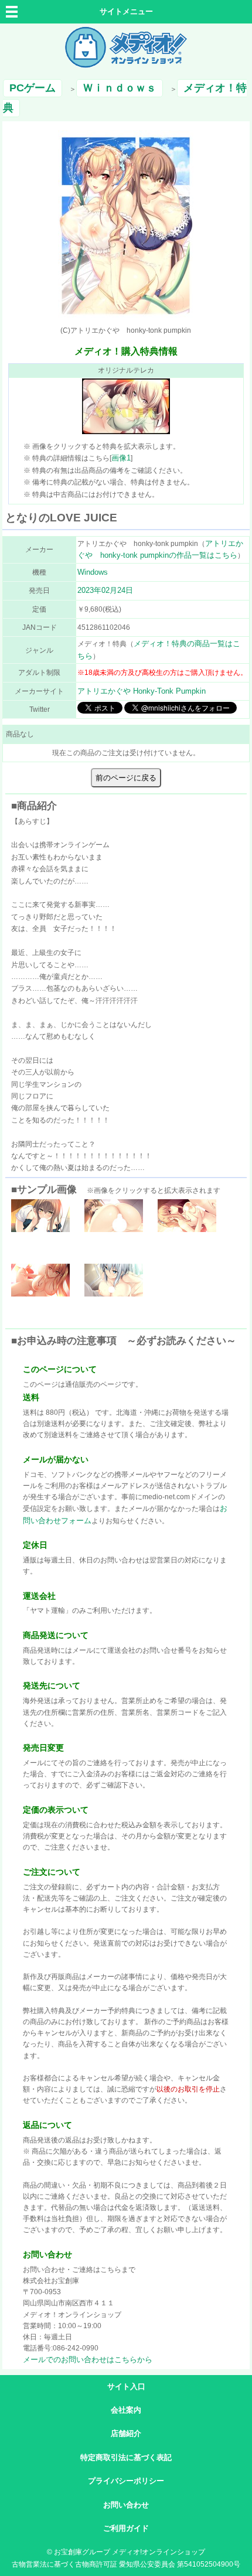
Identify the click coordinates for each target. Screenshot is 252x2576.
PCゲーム (33, 88)
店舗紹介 (126, 2433)
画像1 (121, 458)
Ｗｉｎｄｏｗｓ (120, 88)
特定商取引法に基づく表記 (126, 2457)
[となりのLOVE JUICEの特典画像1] (126, 431)
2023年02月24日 (105, 590)
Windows (93, 572)
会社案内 (126, 2410)
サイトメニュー (126, 11)
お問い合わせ (126, 2505)
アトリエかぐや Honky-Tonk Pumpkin (142, 691)
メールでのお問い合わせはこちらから (88, 2360)
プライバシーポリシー (126, 2481)
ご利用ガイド (126, 2528)
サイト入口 (126, 2386)
